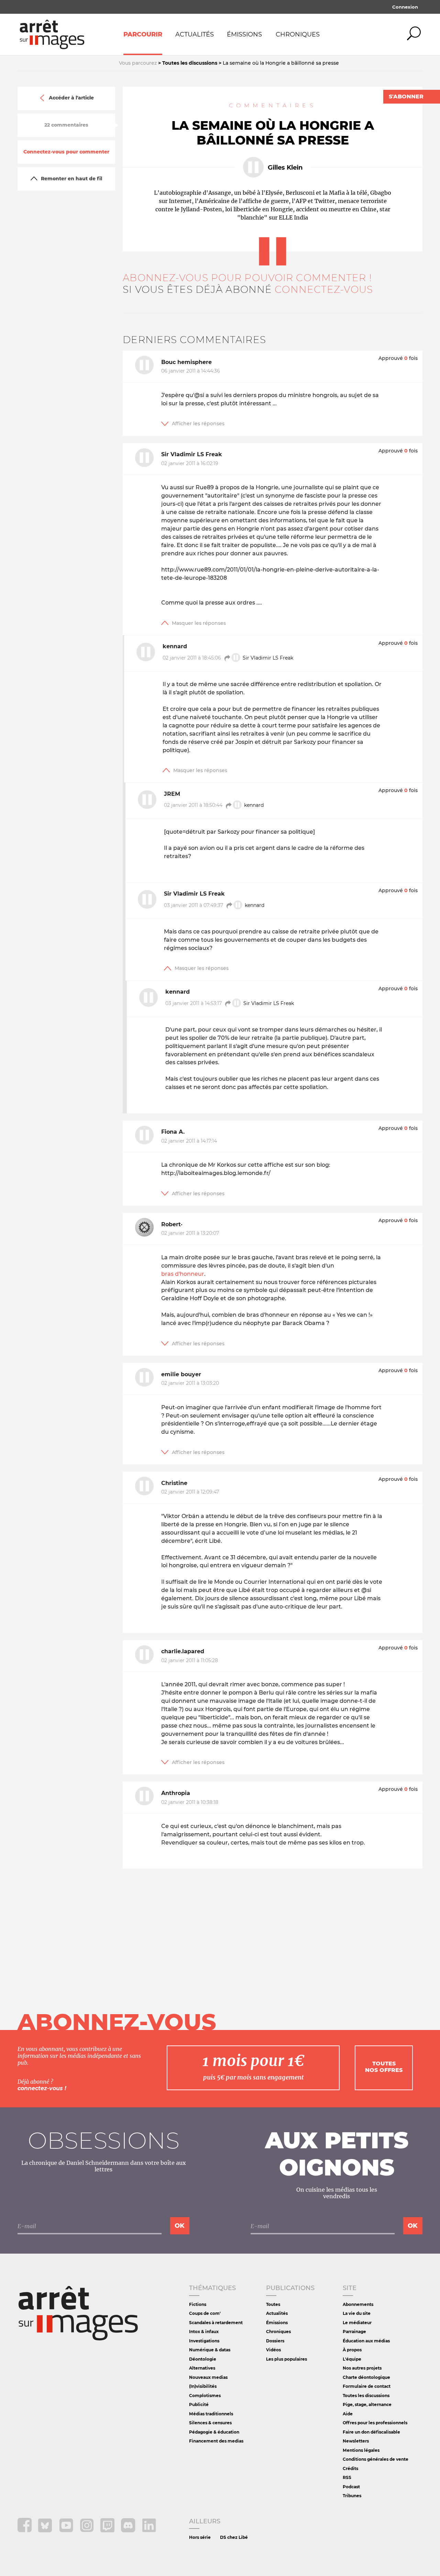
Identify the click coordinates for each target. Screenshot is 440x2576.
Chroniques (298, 34)
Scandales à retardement (216, 2323)
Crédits (350, 2468)
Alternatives (202, 2368)
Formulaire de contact (367, 2386)
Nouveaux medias (208, 2377)
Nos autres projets (362, 2368)
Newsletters (356, 2441)
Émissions (244, 34)
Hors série (200, 2537)
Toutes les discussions (366, 2396)
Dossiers (275, 2341)
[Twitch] (108, 2530)
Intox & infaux (204, 2332)
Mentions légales (361, 2450)
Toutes (273, 2304)
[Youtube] (67, 2530)
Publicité (199, 2404)
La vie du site (357, 2313)
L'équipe (352, 2359)
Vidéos (273, 2350)
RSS (347, 2477)
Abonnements (358, 2304)
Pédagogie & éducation (214, 2432)
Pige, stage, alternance (367, 2404)
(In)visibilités (203, 2386)
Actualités (195, 34)
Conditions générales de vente (376, 2459)
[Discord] (129, 2530)
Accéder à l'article (71, 98)
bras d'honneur (183, 1274)
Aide (348, 2414)
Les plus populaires (287, 2359)
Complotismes (205, 2396)
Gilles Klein (285, 168)
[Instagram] (87, 2530)
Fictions (198, 2304)
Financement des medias (216, 2441)
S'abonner (406, 97)
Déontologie (203, 2359)
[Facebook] (25, 2530)
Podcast (351, 2487)
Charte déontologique (366, 2377)
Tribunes (352, 2496)
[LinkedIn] (149, 2530)
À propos (352, 2350)
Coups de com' (205, 2313)
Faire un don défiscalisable (371, 2432)
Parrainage (354, 2332)
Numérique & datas (210, 2350)
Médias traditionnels (211, 2414)
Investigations (204, 2341)
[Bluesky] (46, 2530)
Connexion (405, 7)
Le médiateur (357, 2323)
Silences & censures (210, 2423)
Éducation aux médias (366, 2341)
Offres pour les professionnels (375, 2423)
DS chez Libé (234, 2537)
